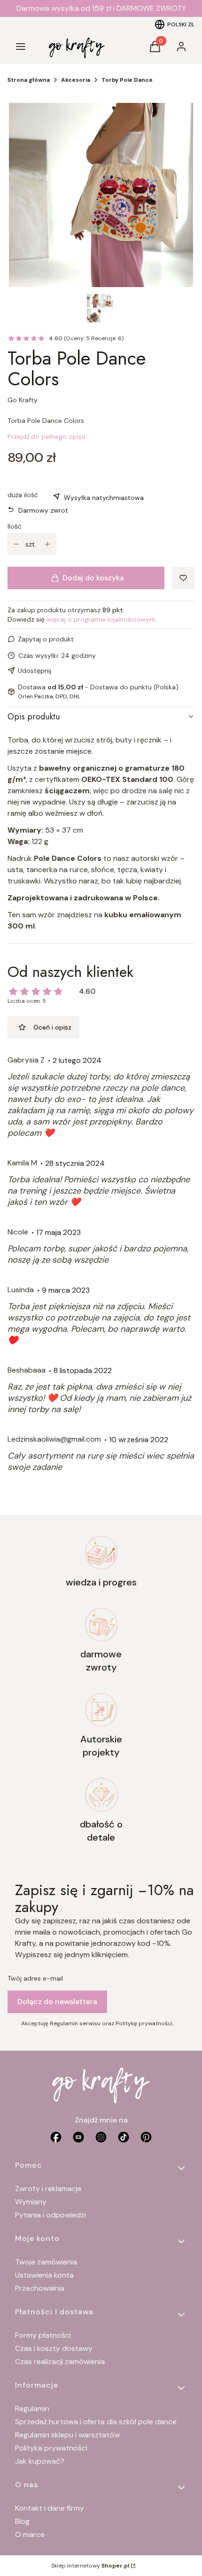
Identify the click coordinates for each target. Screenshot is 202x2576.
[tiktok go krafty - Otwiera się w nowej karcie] (124, 2137)
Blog (22, 2521)
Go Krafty (23, 400)
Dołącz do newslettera (57, 2002)
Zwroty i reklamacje (48, 2189)
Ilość (15, 526)
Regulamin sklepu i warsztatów (67, 2435)
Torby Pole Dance (127, 80)
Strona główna (29, 80)
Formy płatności (43, 2335)
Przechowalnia (40, 2288)
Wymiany (31, 2202)
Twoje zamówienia (46, 2262)
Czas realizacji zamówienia (60, 2361)
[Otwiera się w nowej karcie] (146, 2137)
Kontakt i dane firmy (50, 2508)
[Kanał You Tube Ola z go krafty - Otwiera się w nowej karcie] (78, 2137)
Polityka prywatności (51, 2448)
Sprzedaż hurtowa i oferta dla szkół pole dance (96, 2422)
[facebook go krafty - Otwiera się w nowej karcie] (56, 2137)
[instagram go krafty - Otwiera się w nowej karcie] (101, 2137)
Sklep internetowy (90, 2566)
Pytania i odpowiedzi (50, 2215)
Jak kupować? (40, 2461)
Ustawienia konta (44, 2275)
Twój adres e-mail (35, 1978)
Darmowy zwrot (43, 510)
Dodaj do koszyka (93, 578)
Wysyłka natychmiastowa (104, 498)
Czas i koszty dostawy (54, 2348)
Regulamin (32, 2408)
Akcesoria (76, 80)
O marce (30, 2534)
